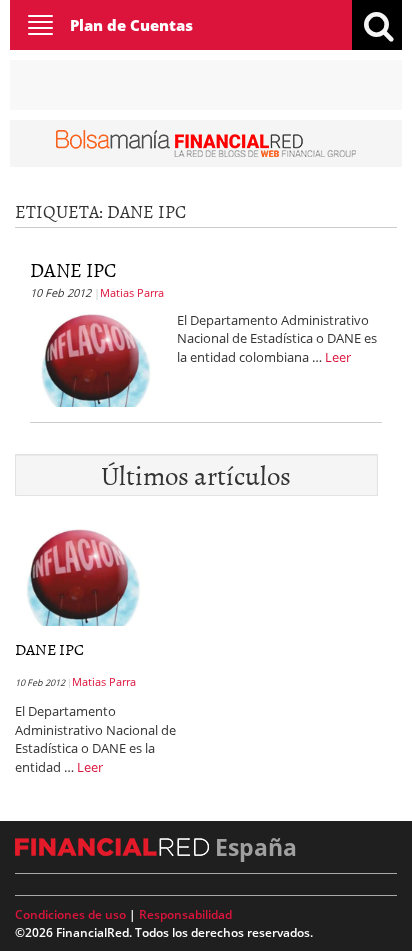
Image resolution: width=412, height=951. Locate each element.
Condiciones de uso (70, 914)
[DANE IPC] (96, 357)
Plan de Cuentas (131, 25)
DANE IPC (73, 269)
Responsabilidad (185, 914)
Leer (338, 357)
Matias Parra (132, 292)
